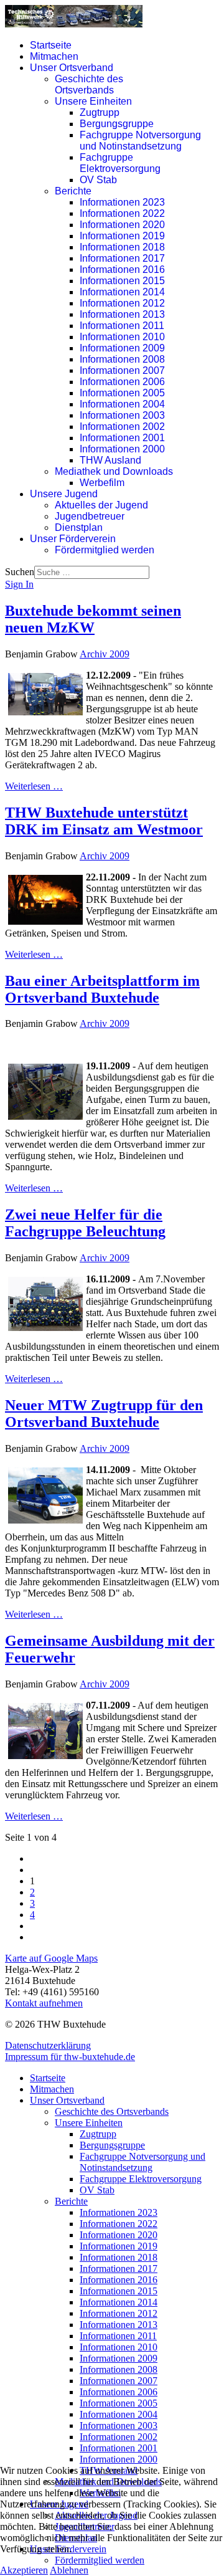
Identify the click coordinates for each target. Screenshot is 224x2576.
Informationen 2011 (122, 326)
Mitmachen (54, 56)
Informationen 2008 (122, 359)
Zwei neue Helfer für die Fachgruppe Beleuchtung (85, 1223)
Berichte (73, 191)
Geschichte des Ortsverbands (89, 84)
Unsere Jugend (64, 494)
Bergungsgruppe (117, 124)
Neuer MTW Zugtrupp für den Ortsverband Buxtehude (104, 1414)
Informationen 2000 (122, 449)
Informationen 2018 (122, 247)
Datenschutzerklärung (48, 2045)
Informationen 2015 (122, 281)
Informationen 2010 (122, 337)
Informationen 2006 (122, 382)
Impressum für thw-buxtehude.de (70, 2057)
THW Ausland (110, 460)
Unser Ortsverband (72, 68)
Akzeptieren (24, 2570)
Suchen (20, 572)
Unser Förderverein (73, 539)
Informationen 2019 (122, 236)
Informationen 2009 (122, 348)
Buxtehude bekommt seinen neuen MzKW (93, 619)
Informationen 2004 (122, 404)
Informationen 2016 (122, 270)
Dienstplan (79, 527)
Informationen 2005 (122, 393)
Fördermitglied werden (105, 550)
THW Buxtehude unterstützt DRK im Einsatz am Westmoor (104, 821)
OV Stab (98, 180)
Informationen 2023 (122, 202)
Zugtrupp (100, 112)
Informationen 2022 (122, 213)
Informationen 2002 (122, 427)
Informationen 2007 (122, 370)
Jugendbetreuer (90, 516)
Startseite (51, 45)
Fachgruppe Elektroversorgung (120, 163)
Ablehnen (69, 2570)
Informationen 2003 (122, 415)
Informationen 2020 (122, 225)
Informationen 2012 (122, 303)
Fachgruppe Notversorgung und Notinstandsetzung (140, 141)
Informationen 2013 (122, 314)
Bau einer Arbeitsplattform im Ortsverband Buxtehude (102, 989)
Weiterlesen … (34, 786)
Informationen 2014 (122, 292)
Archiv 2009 (105, 654)
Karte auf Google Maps (51, 1958)
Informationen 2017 (122, 258)
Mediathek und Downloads (114, 471)
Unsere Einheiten (93, 101)
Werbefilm (102, 483)
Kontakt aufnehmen (44, 2003)
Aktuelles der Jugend (101, 505)
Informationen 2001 (122, 438)
